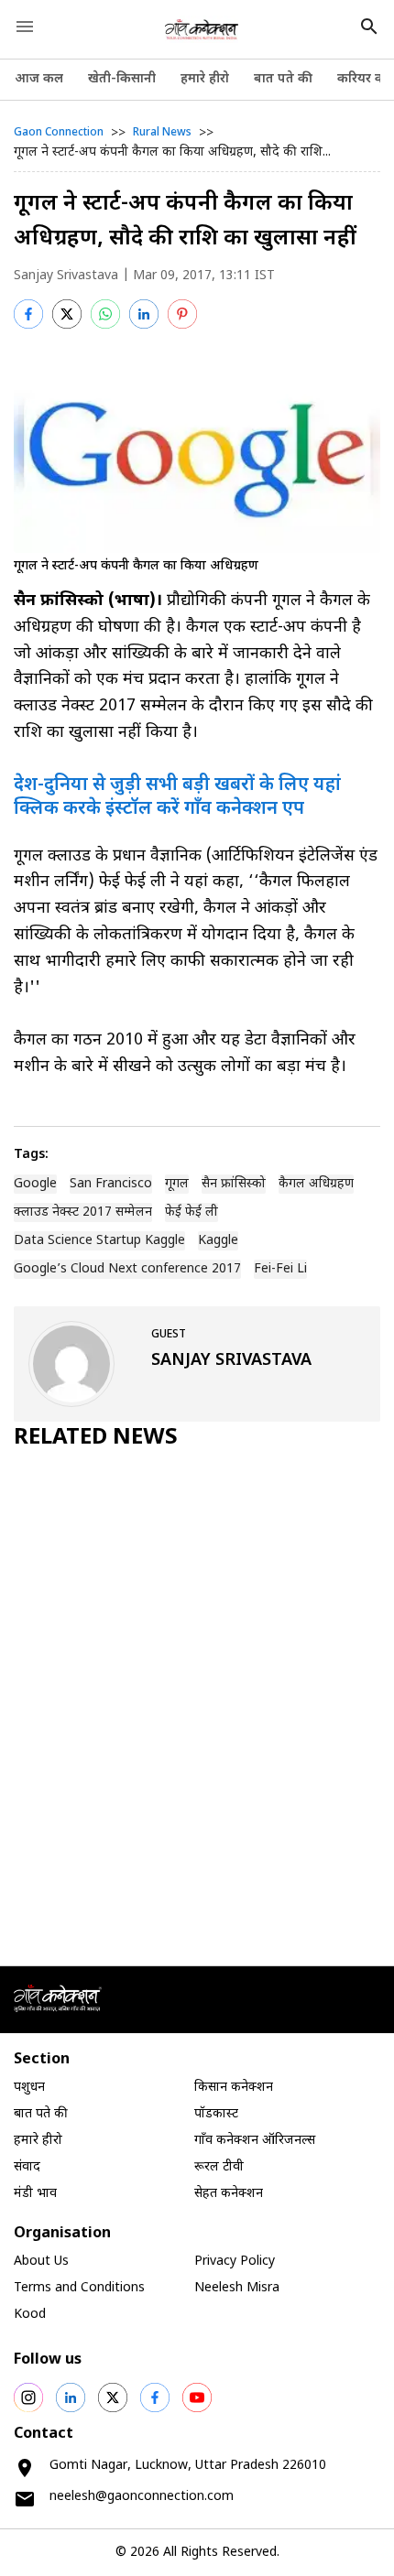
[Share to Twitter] (67, 314)
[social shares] (28, 2397)
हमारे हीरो (205, 79)
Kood (30, 2315)
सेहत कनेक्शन (229, 2194)
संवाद (27, 2167)
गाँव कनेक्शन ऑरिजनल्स (255, 2141)
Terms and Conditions (79, 2288)
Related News (96, 1438)
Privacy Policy (235, 2262)
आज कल (39, 79)
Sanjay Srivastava (66, 276)
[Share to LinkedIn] (144, 314)
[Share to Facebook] (28, 314)
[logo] (202, 29)
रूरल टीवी (219, 2167)
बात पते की (283, 79)
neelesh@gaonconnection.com (142, 2497)
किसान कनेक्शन (234, 2088)
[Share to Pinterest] (182, 314)
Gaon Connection (59, 133)
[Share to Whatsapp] (105, 314)
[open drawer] (25, 27)
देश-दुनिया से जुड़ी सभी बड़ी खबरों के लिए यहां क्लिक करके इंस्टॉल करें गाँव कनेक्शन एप (177, 797)
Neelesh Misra (237, 2288)
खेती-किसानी (122, 79)
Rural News (162, 133)
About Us (41, 2262)
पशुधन (29, 2088)
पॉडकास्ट (216, 2114)
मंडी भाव (35, 2194)
